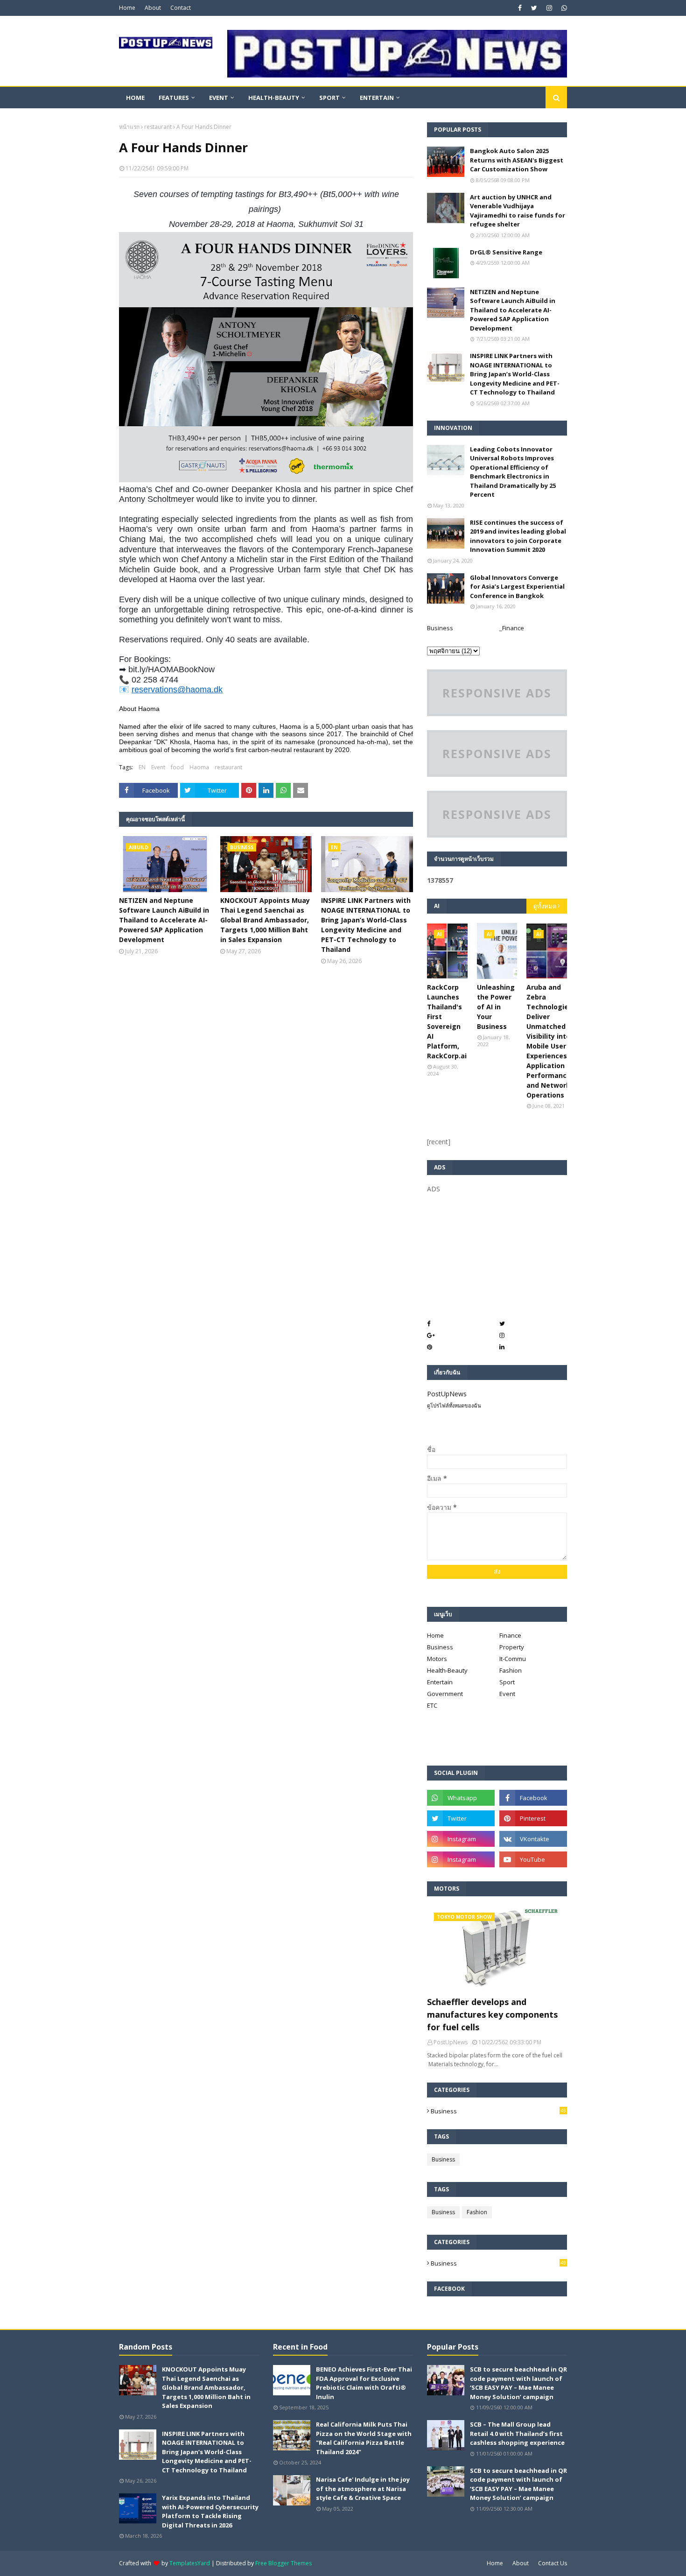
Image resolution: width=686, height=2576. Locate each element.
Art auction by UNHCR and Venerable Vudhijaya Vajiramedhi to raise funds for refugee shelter (518, 211)
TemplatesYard (190, 2563)
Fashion (511, 1670)
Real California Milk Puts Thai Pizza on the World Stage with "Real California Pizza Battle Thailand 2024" (364, 2438)
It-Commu (513, 1659)
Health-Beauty (447, 1670)
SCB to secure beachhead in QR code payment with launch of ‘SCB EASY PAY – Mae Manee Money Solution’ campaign (518, 2383)
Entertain (440, 1682)
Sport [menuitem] (329, 98)
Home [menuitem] (135, 98)
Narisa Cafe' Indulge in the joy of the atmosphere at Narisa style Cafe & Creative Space (363, 2488)
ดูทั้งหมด (545, 906)
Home (127, 8)
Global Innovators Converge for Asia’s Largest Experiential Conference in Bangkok (517, 587)
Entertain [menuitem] (377, 98)
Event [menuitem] (219, 98)
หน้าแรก (129, 127)
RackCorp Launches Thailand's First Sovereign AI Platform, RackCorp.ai (447, 1021)
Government (445, 1694)
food (177, 767)
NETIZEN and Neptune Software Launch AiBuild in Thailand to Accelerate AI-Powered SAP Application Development (164, 920)
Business (440, 628)
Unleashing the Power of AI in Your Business (496, 1007)
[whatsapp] (563, 8)
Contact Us (553, 2563)
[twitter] (534, 8)
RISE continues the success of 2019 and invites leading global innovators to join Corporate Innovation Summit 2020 (518, 536)
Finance (510, 1635)
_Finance (512, 628)
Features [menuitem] (174, 98)
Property (512, 1647)
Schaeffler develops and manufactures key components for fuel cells (492, 2014)
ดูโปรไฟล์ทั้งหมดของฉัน (454, 1405)
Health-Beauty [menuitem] (274, 98)
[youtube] (533, 1859)
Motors (437, 1659)
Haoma (199, 767)
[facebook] (520, 8)
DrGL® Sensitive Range (506, 252)
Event (158, 767)
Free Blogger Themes (283, 2563)
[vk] (533, 1839)
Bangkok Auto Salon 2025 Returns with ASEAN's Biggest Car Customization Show (517, 160)
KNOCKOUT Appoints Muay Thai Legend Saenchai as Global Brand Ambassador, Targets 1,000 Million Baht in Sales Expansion (265, 920)
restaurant (158, 127)
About (153, 8)
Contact (181, 8)
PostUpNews (447, 1394)
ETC (432, 1705)
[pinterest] (533, 1818)
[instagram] (549, 8)
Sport (507, 1682)
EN (142, 767)
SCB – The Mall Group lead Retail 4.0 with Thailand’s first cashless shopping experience (517, 2433)
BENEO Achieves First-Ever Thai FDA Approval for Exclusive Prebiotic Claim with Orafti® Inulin (364, 2383)
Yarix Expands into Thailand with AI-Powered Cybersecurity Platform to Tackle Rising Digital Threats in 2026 (210, 2511)
